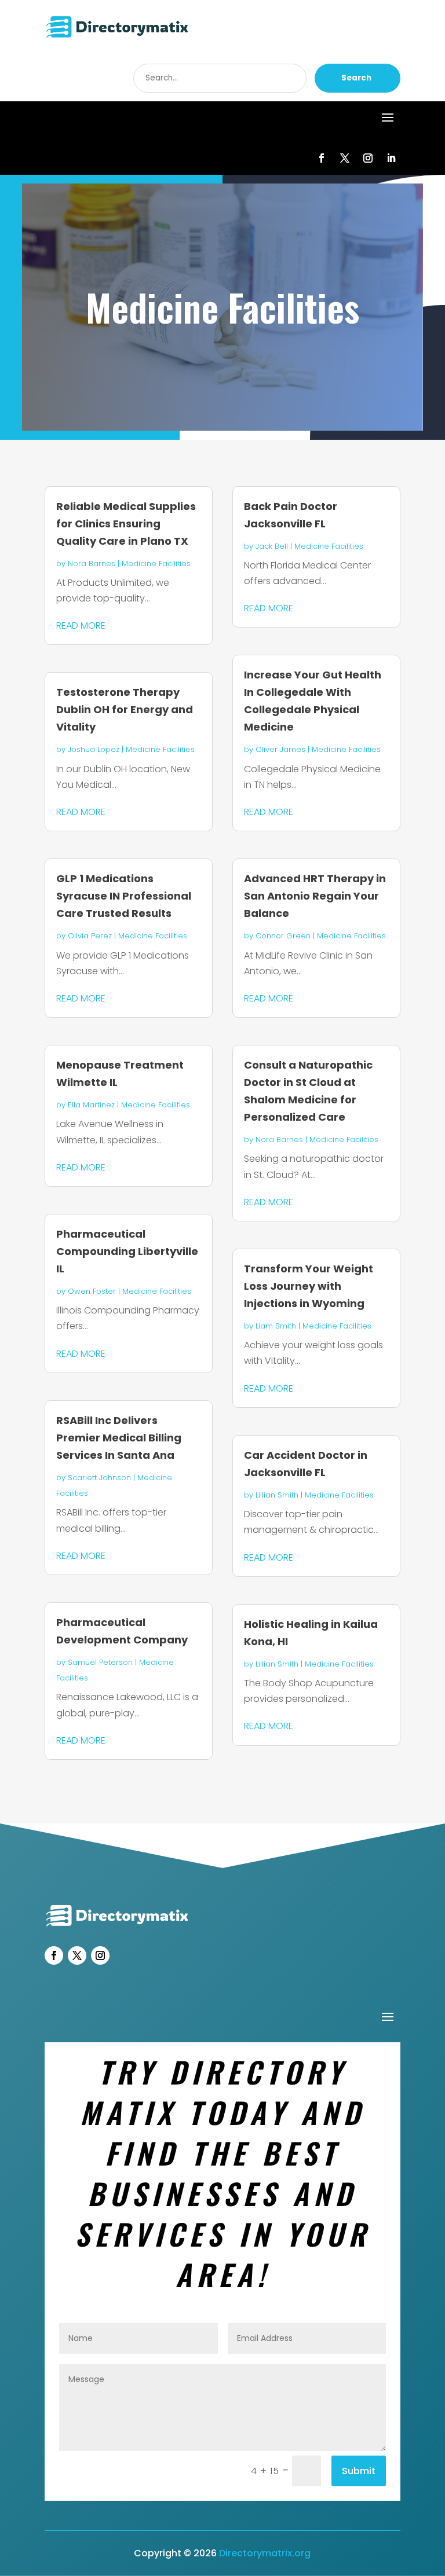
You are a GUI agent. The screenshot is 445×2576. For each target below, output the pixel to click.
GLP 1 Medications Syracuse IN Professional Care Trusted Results (124, 896)
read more (81, 625)
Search (356, 78)
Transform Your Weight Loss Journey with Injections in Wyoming (309, 1286)
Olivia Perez (90, 936)
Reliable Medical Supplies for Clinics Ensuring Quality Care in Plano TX (126, 524)
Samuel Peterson (100, 1662)
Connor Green (283, 936)
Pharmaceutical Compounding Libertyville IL (127, 1251)
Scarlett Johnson (99, 1478)
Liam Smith (276, 1326)
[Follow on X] (345, 158)
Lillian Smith (277, 1495)
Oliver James (280, 749)
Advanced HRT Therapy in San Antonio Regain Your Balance (315, 896)
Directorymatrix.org (265, 2553)
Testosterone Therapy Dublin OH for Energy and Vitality (125, 709)
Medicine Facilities (156, 564)
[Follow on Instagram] (368, 158)
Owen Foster (92, 1291)
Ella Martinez (91, 1105)
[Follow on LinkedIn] (391, 158)
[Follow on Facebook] (322, 158)
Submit (359, 2471)
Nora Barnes (92, 564)
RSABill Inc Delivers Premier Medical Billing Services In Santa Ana (119, 1438)
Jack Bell (272, 546)
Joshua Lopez (94, 749)
